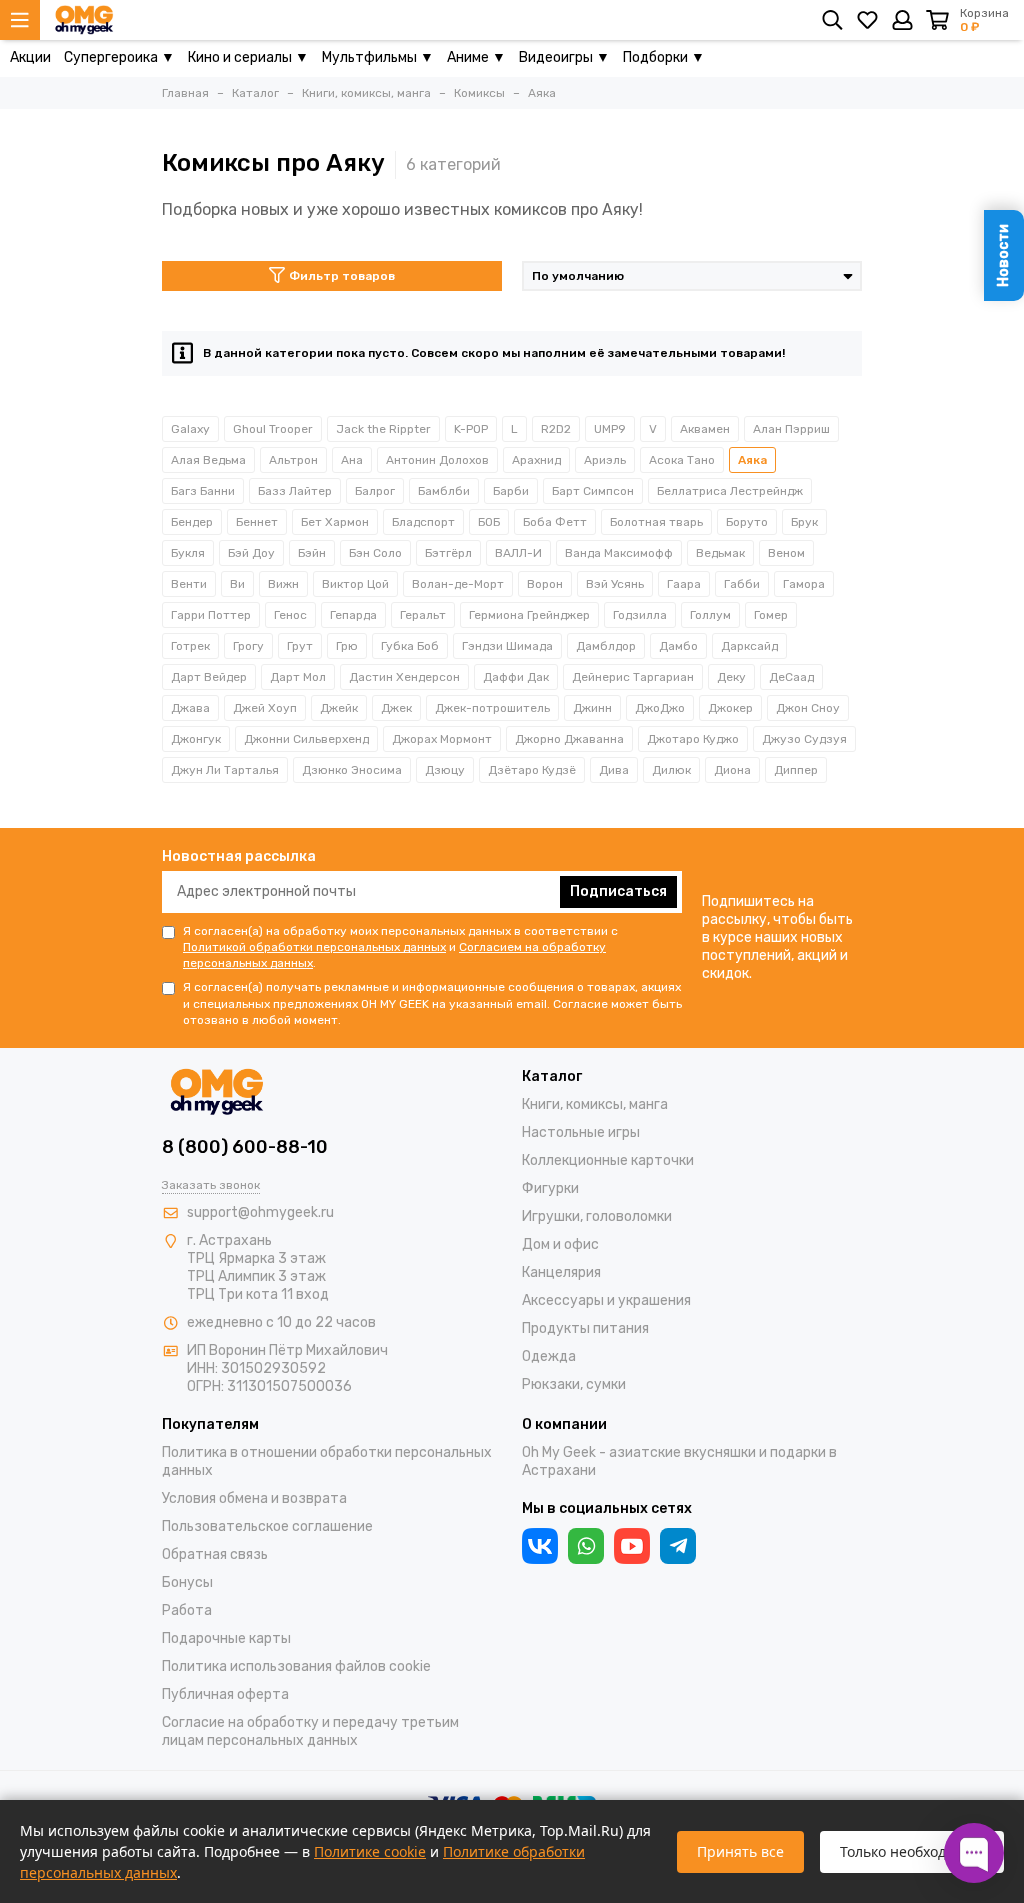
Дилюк (671, 770)
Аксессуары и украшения (606, 1300)
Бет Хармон (335, 522)
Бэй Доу (251, 553)
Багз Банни (203, 491)
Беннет (257, 522)
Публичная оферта (225, 1694)
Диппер (796, 770)
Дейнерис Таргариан (633, 677)
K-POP (471, 429)
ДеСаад (791, 677)
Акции (30, 57)
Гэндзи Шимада (507, 646)
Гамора (804, 584)
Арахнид (536, 460)
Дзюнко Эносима (352, 770)
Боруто (747, 522)
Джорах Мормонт (442, 739)
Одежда (549, 1356)
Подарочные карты (226, 1638)
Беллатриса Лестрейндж (730, 491)
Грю (347, 646)
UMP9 (610, 429)
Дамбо (678, 646)
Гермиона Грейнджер (529, 615)
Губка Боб (410, 646)
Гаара (684, 584)
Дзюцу (445, 770)
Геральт (423, 615)
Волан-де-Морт (458, 584)
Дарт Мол (298, 677)
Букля (188, 553)
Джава (190, 708)
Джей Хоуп (265, 708)
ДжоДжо (660, 708)
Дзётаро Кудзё (532, 770)
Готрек (190, 646)
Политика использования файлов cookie (296, 1666)
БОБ (489, 522)
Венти (189, 584)
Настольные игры (581, 1132)
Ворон (545, 584)
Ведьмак (720, 553)
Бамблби (444, 491)
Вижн (283, 584)
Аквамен (705, 429)
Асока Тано (682, 460)
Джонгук (196, 739)
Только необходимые (912, 1851)
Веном (786, 553)
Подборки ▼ (664, 57)
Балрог (375, 491)
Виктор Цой (355, 584)
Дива (614, 770)
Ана (352, 460)
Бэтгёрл (448, 553)
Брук (804, 522)
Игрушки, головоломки (597, 1216)
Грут (300, 646)
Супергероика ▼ (119, 57)
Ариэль (605, 460)
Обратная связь (215, 1554)
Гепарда (353, 615)
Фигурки (550, 1188)
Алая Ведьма (208, 460)
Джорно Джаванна (569, 739)
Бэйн (312, 553)
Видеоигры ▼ (564, 57)
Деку (731, 677)
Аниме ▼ (476, 57)
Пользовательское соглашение (267, 1526)
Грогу (248, 646)
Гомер (771, 615)
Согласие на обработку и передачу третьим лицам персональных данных (310, 1731)
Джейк (339, 708)
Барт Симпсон (593, 491)
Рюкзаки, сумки (574, 1384)
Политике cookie (370, 1851)
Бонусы (187, 1582)
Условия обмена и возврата (254, 1498)
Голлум (710, 615)
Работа (187, 1610)
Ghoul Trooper (273, 429)
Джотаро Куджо (693, 739)
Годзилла (640, 615)
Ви (237, 584)
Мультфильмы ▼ (378, 57)
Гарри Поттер (211, 615)
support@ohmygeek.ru (260, 1212)
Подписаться (618, 891)
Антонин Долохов (437, 460)
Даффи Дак (516, 677)
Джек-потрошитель (492, 708)
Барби (511, 491)
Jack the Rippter (383, 429)
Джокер (730, 708)
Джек (396, 708)
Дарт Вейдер (209, 677)
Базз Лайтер (295, 491)
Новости (1003, 255)
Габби (742, 584)
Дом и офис (560, 1244)
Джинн (592, 708)
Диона (732, 770)
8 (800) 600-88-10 (245, 1147)
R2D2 (556, 429)
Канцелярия (561, 1272)
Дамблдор (606, 646)
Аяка (752, 460)
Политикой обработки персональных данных (314, 947)
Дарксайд (749, 646)
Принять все (740, 1851)
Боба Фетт (555, 522)
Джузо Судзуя (804, 739)
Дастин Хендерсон (404, 677)
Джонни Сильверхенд (306, 739)
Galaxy (190, 429)
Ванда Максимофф (619, 553)
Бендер (192, 522)
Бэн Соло (375, 553)
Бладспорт (423, 522)
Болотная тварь (656, 522)
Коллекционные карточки (608, 1160)
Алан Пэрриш (791, 429)
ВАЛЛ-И (518, 553)
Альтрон (293, 460)
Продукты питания (585, 1328)
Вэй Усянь (615, 584)
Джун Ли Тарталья (225, 770)
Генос (290, 615)
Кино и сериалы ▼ (248, 57)
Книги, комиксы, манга (595, 1104)
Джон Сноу (808, 708)
